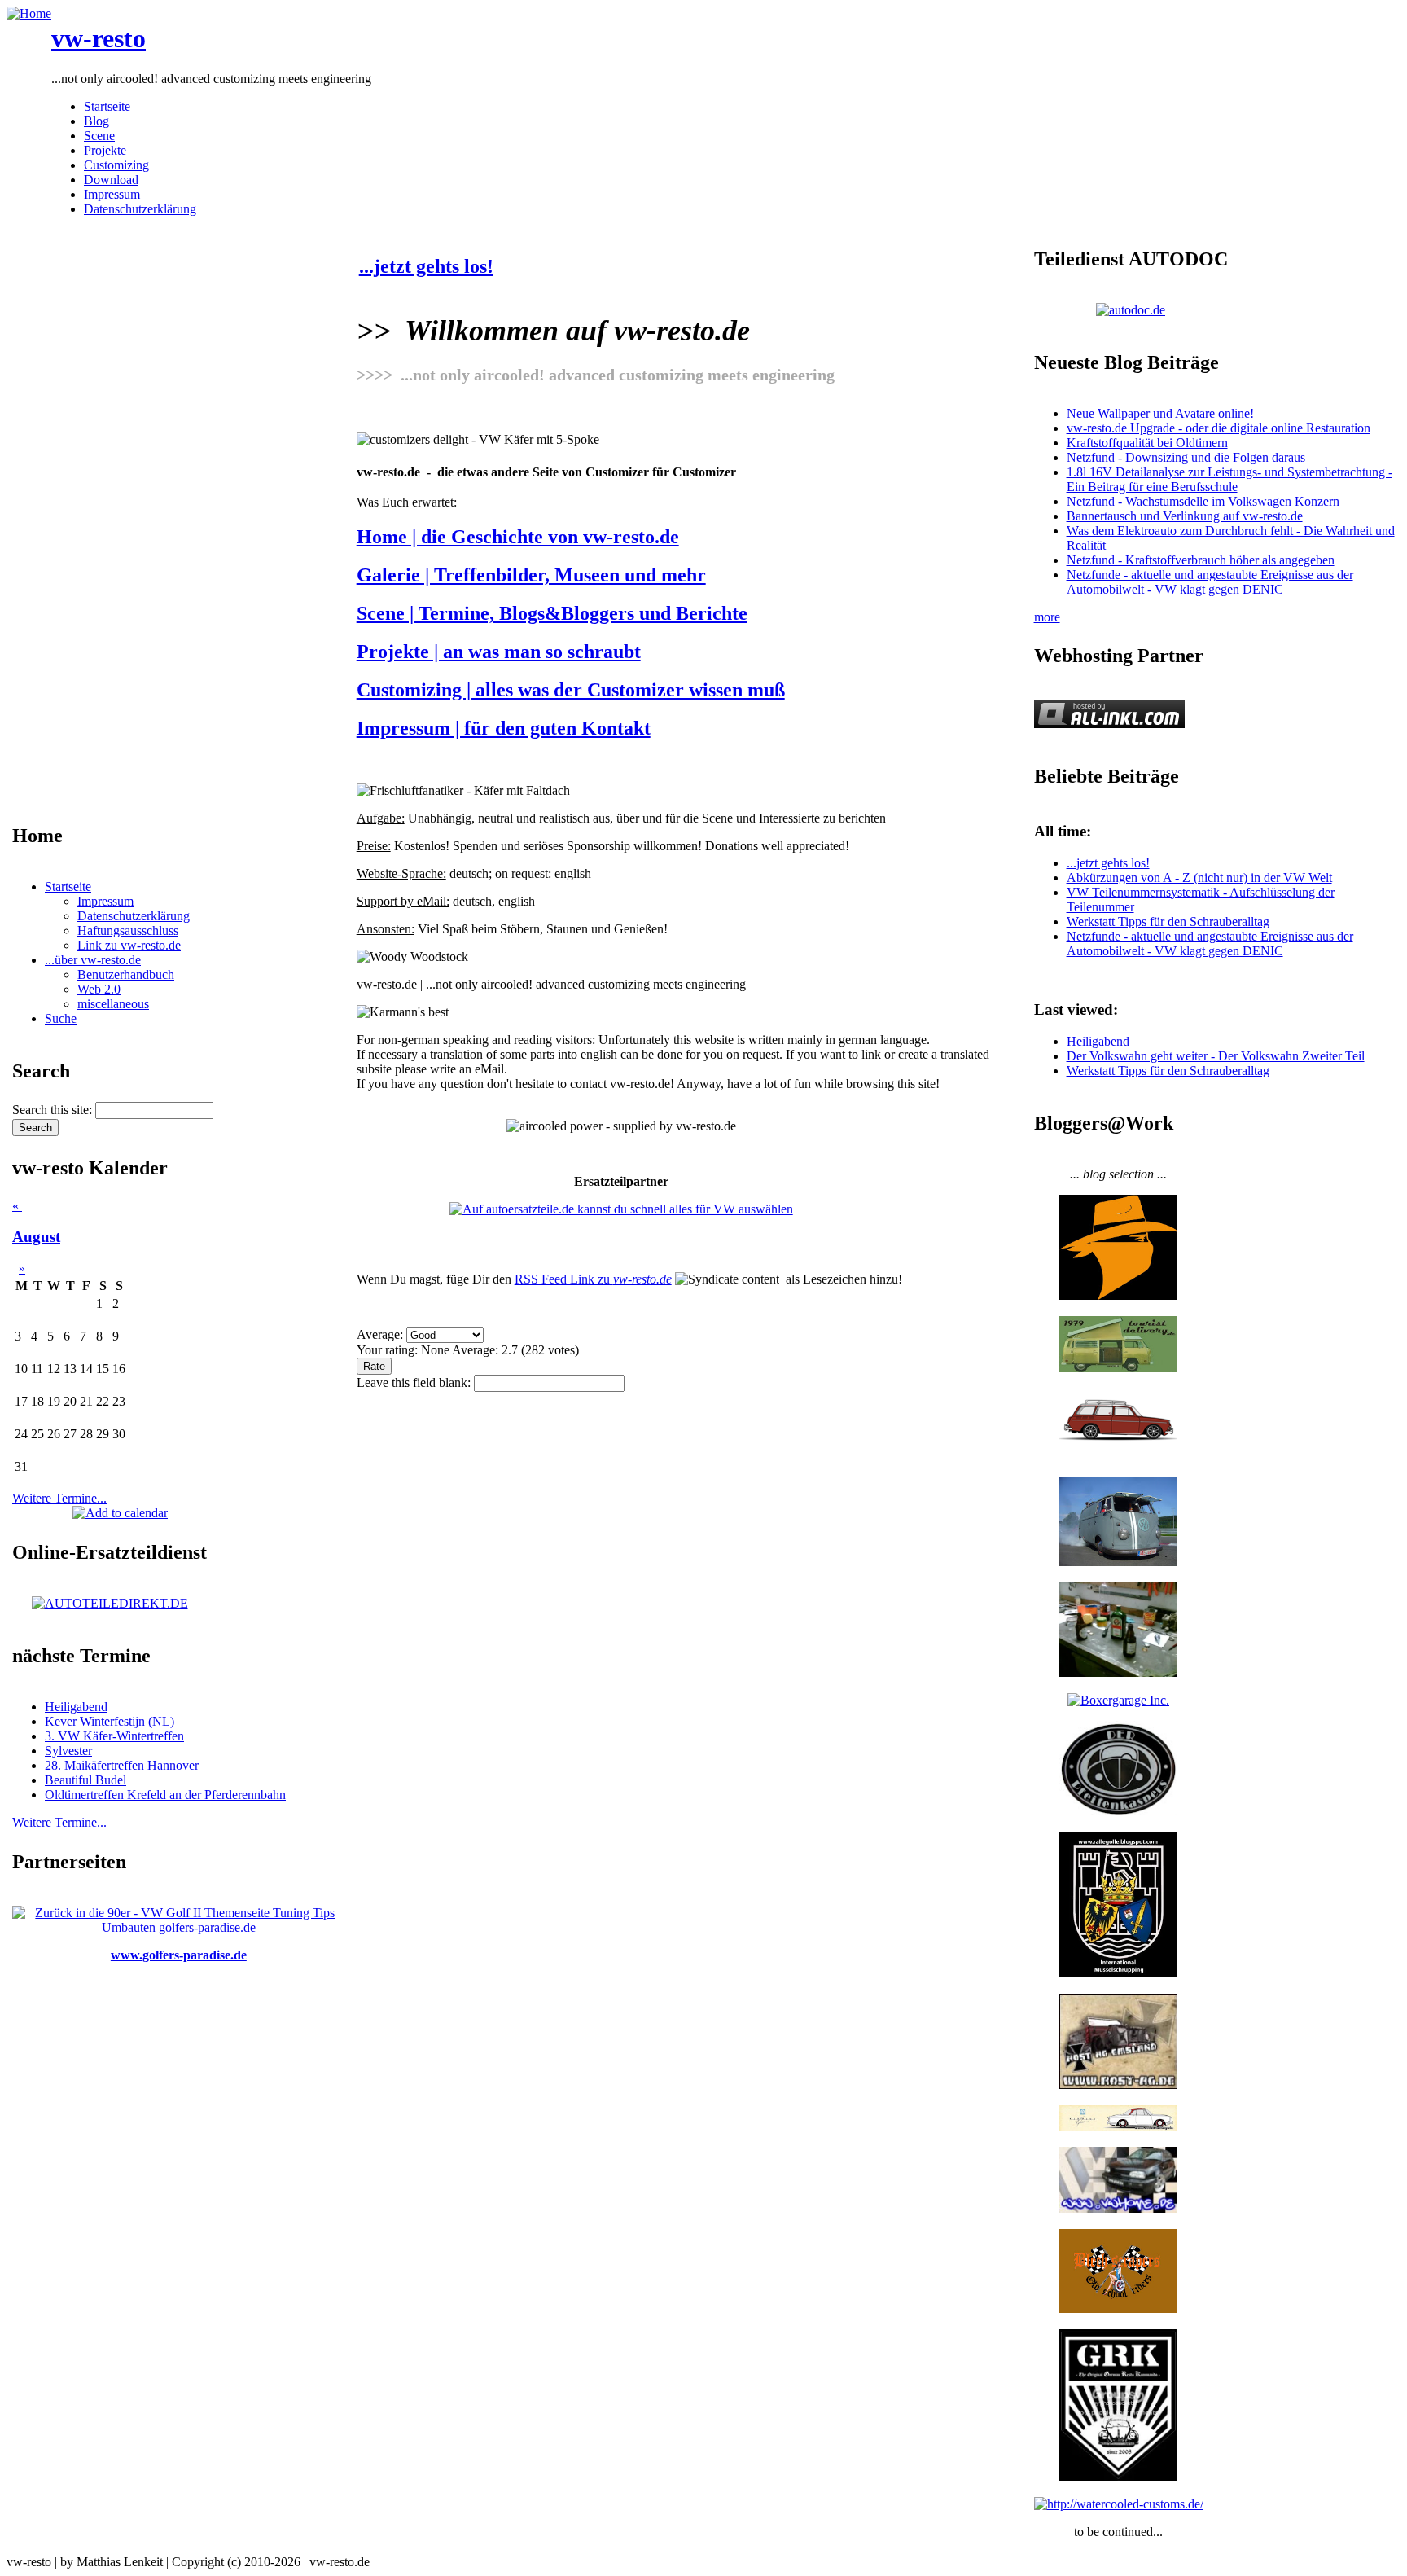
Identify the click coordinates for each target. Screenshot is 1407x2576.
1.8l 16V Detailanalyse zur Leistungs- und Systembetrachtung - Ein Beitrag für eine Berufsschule (1229, 479)
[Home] (29, 13)
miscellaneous (113, 1004)
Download (111, 180)
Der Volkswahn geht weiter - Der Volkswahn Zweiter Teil (1216, 1056)
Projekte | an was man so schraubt (499, 652)
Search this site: (54, 1110)
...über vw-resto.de (93, 960)
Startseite (107, 106)
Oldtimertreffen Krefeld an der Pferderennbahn (165, 1795)
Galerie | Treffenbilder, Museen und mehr (531, 575)
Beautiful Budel (85, 1780)
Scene (99, 136)
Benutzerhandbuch (126, 974)
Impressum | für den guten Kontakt (504, 728)
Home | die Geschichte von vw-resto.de (518, 537)
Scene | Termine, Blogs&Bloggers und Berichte (552, 613)
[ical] (120, 1513)
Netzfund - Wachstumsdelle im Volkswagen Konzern (1203, 501)
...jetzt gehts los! (426, 266)
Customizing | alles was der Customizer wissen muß (571, 690)
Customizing (116, 165)
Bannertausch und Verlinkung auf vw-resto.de (1185, 516)
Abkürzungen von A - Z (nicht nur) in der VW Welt (1199, 878)
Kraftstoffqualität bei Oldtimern (1147, 443)
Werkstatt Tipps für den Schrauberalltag (1168, 922)
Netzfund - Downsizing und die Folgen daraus (1186, 457)
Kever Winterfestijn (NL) (110, 1721)
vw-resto (99, 38)
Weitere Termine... (59, 1498)
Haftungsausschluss (128, 930)
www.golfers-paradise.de (179, 1955)
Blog (96, 121)
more (1047, 617)
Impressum (112, 194)
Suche (61, 1018)
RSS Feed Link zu (593, 1279)
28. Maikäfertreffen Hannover (122, 1765)
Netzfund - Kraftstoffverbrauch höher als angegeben (1201, 560)
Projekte (105, 150)
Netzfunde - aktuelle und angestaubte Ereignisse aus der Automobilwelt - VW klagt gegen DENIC (1210, 582)
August (36, 1237)
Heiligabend (76, 1707)
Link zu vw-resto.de (129, 945)
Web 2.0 (99, 989)
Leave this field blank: (415, 1382)
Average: (381, 1334)
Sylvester (68, 1751)
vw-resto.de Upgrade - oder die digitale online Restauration (1219, 428)
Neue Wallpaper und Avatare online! (1160, 413)
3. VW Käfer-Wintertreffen (114, 1736)
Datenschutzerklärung (140, 209)
